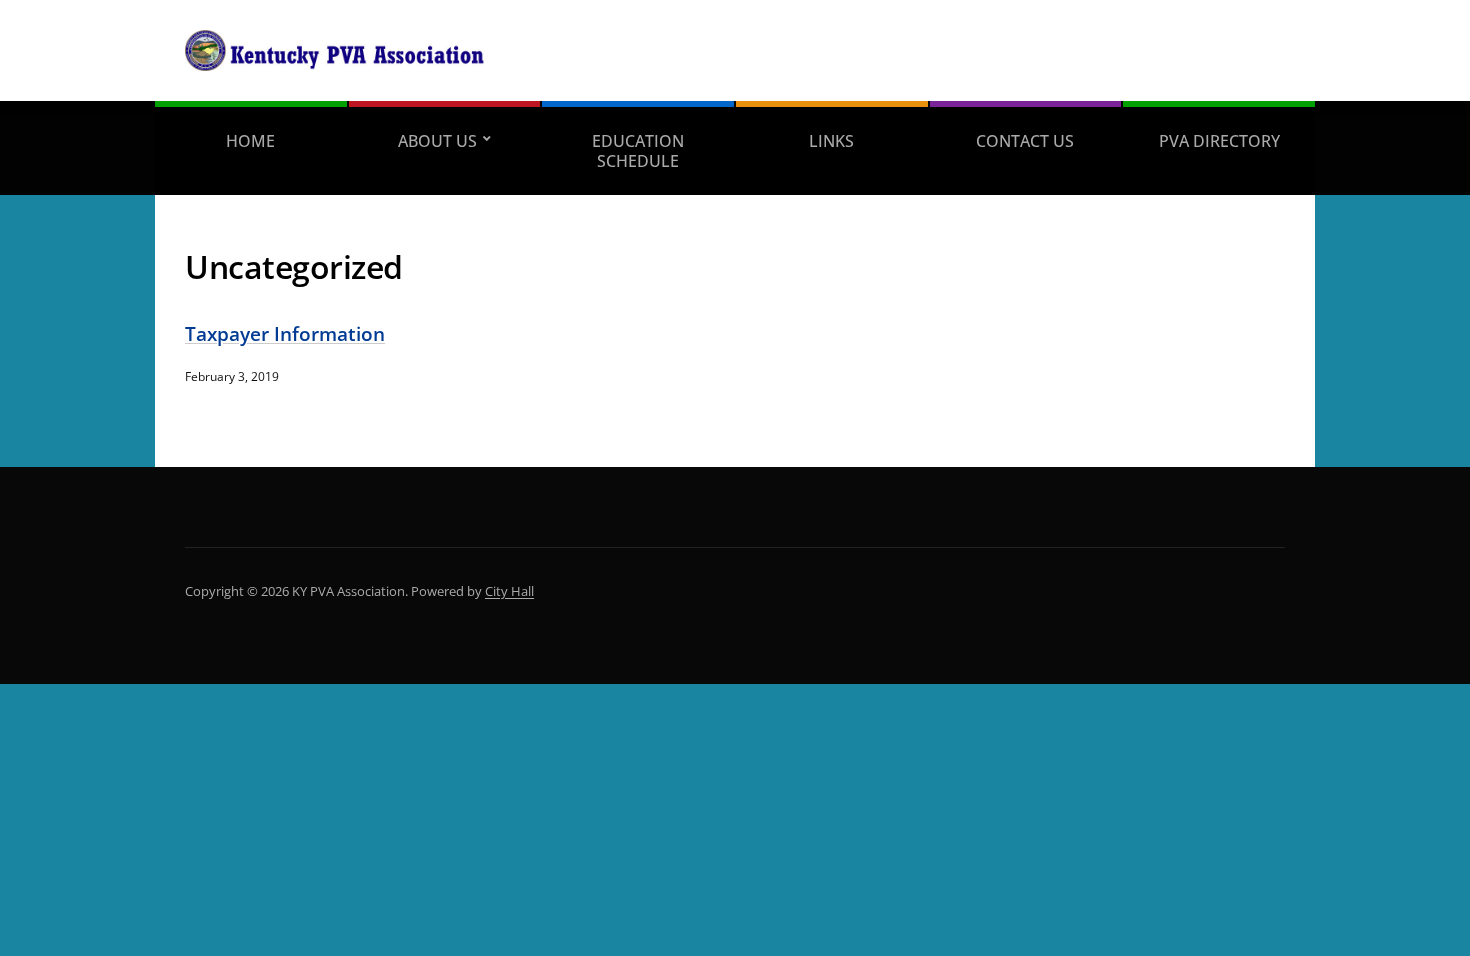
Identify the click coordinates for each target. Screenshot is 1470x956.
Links (831, 141)
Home (250, 141)
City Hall (509, 591)
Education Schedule (638, 151)
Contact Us (1025, 141)
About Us (437, 141)
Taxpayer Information (285, 333)
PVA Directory (1219, 141)
